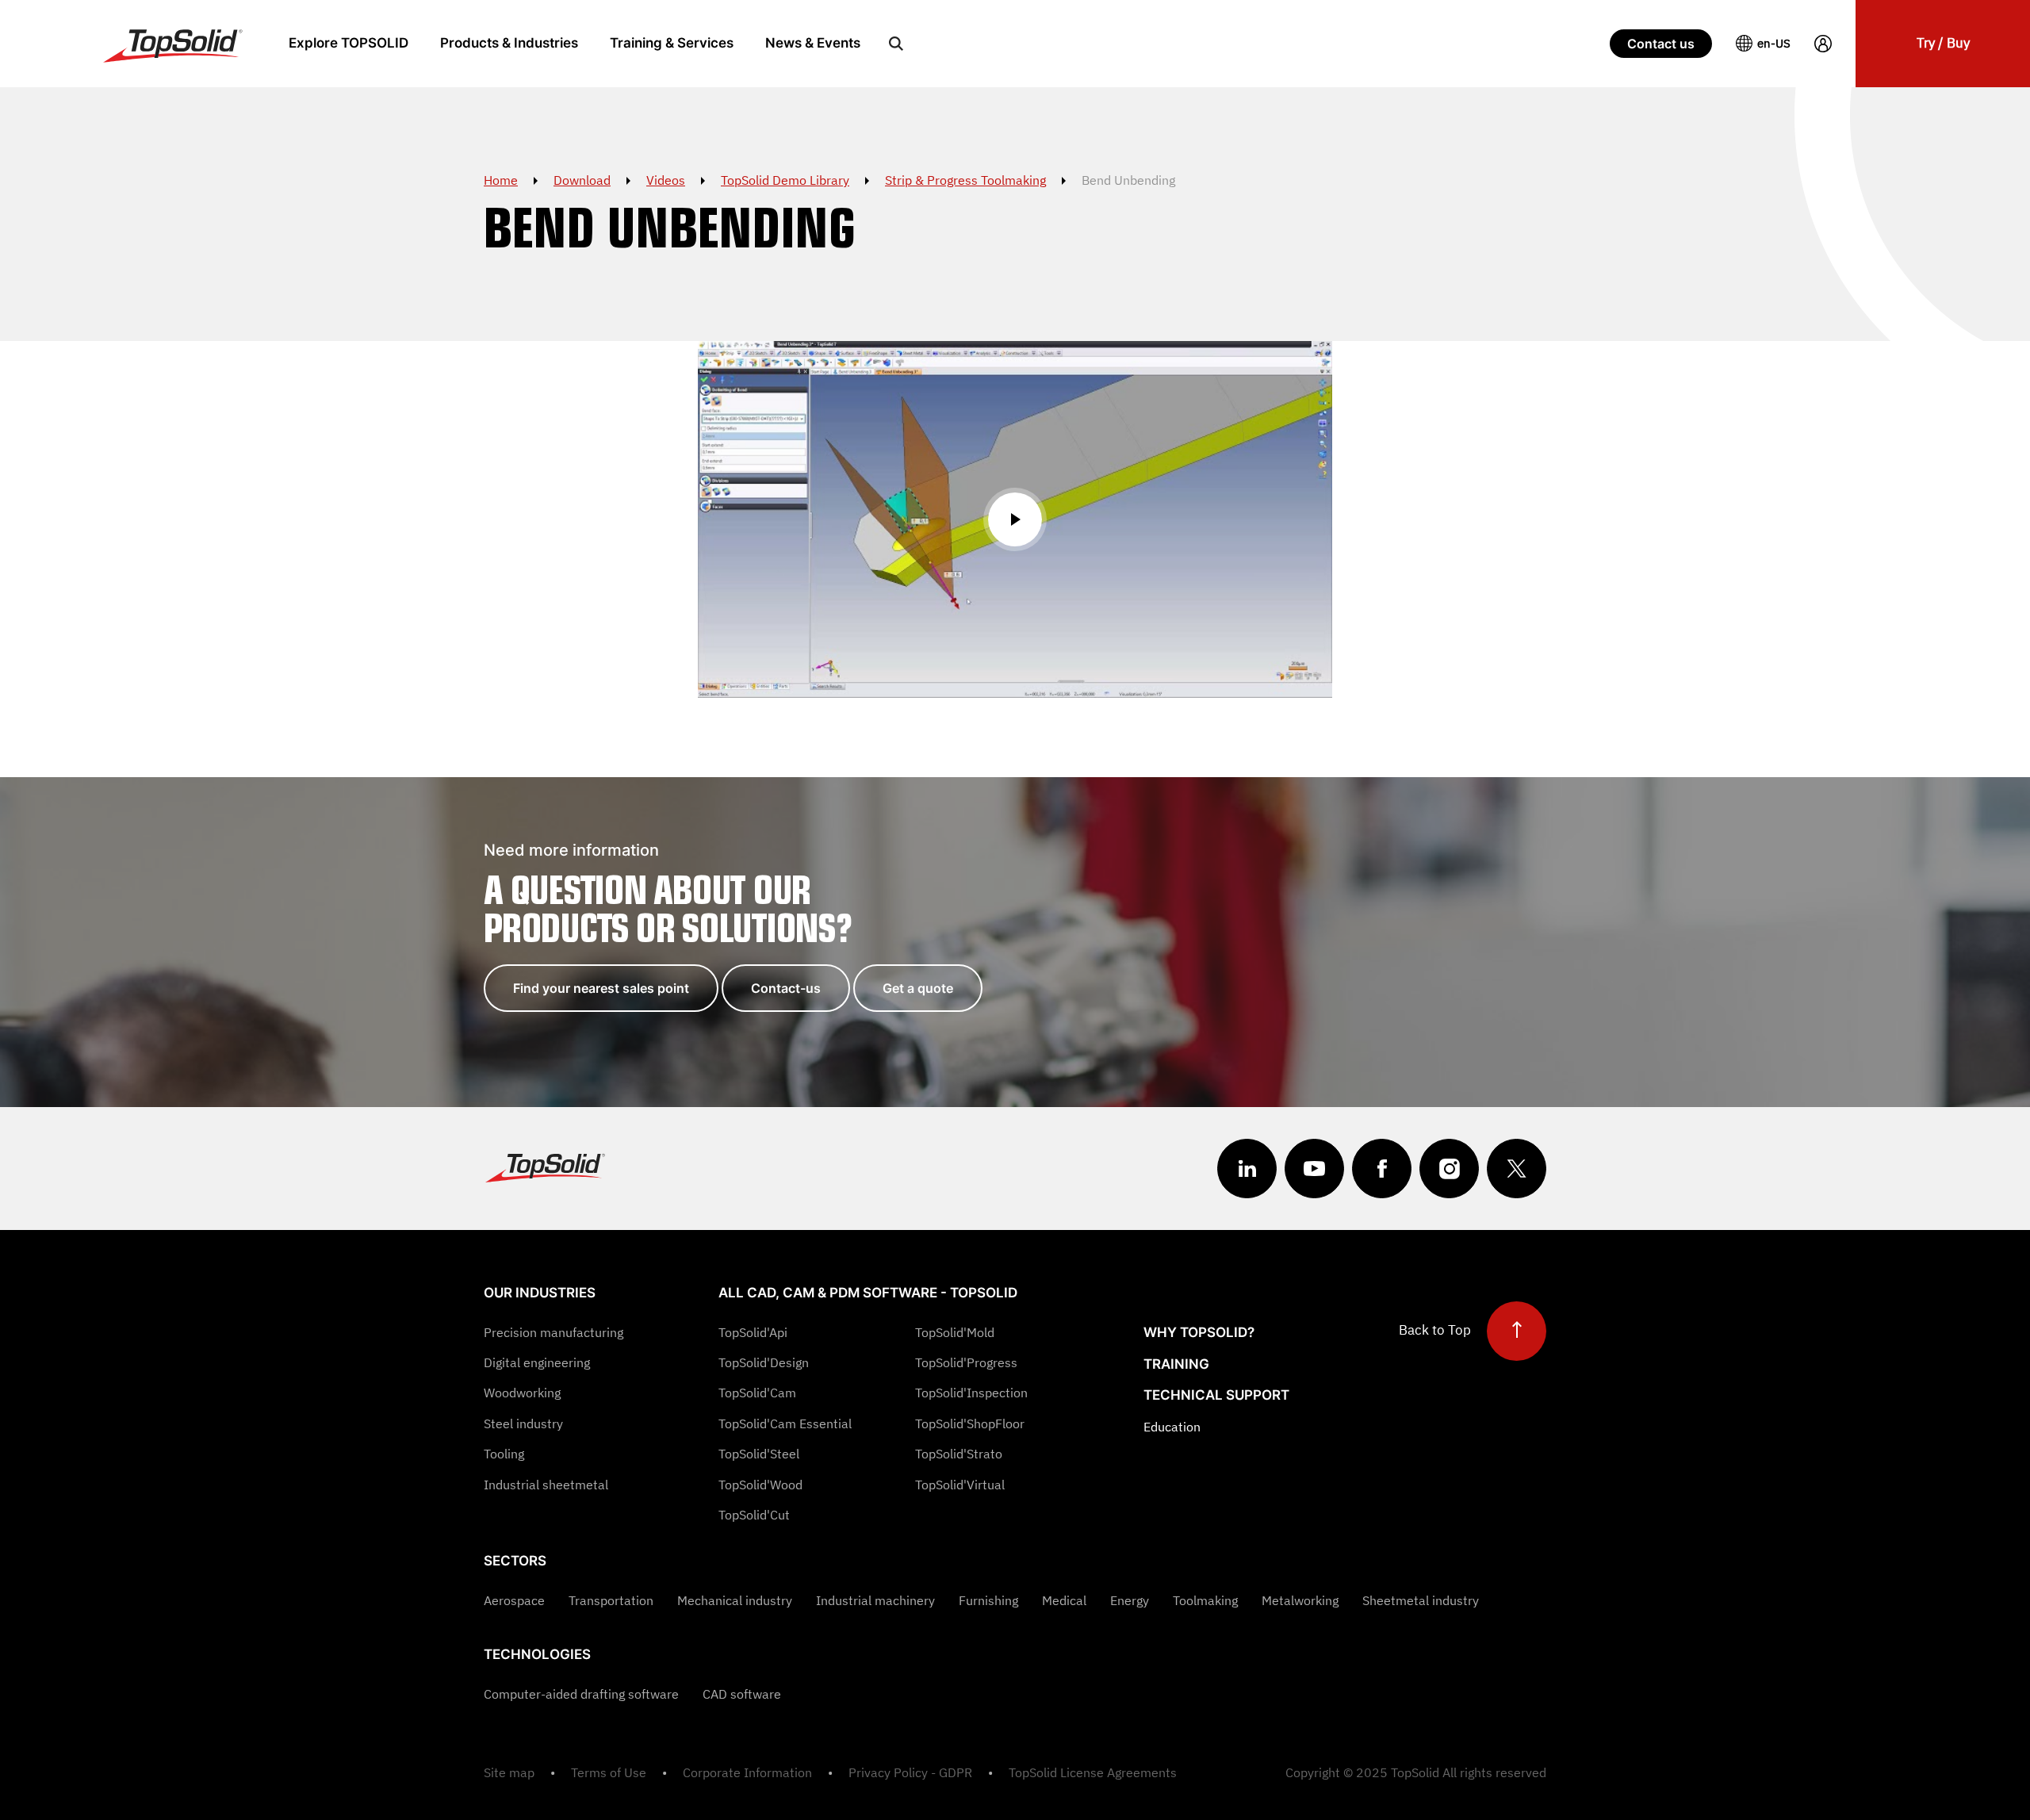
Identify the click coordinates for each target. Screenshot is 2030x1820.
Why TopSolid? (1199, 1332)
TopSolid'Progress (966, 1362)
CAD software (742, 1694)
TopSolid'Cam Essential (785, 1423)
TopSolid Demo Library (785, 180)
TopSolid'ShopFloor (970, 1423)
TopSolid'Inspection (971, 1393)
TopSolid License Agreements (1093, 1772)
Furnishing (988, 1600)
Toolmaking (1205, 1600)
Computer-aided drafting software (581, 1694)
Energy (1130, 1600)
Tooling (504, 1454)
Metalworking (1300, 1600)
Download (582, 180)
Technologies (537, 1654)
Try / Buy (1943, 43)
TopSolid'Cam (757, 1393)
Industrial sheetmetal (546, 1485)
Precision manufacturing (553, 1332)
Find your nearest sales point (601, 988)
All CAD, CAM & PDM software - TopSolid (868, 1293)
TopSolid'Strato (959, 1454)
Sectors (515, 1561)
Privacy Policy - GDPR (910, 1772)
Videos (666, 180)
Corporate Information (747, 1772)
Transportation (611, 1600)
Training (1176, 1364)
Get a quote (918, 988)
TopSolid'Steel (759, 1454)
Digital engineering (537, 1362)
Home (501, 180)
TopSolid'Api (753, 1332)
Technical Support (1216, 1395)
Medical (1064, 1600)
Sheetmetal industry (1421, 1600)
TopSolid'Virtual (960, 1485)
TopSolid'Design (764, 1362)
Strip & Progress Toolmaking (965, 180)
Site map (509, 1772)
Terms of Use (609, 1772)
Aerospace (514, 1600)
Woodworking (522, 1393)
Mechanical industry (735, 1600)
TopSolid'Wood (760, 1485)
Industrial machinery (875, 1600)
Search (896, 44)
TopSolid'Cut (754, 1515)
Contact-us (786, 988)
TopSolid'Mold (955, 1332)
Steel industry (523, 1423)
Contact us (1661, 44)
